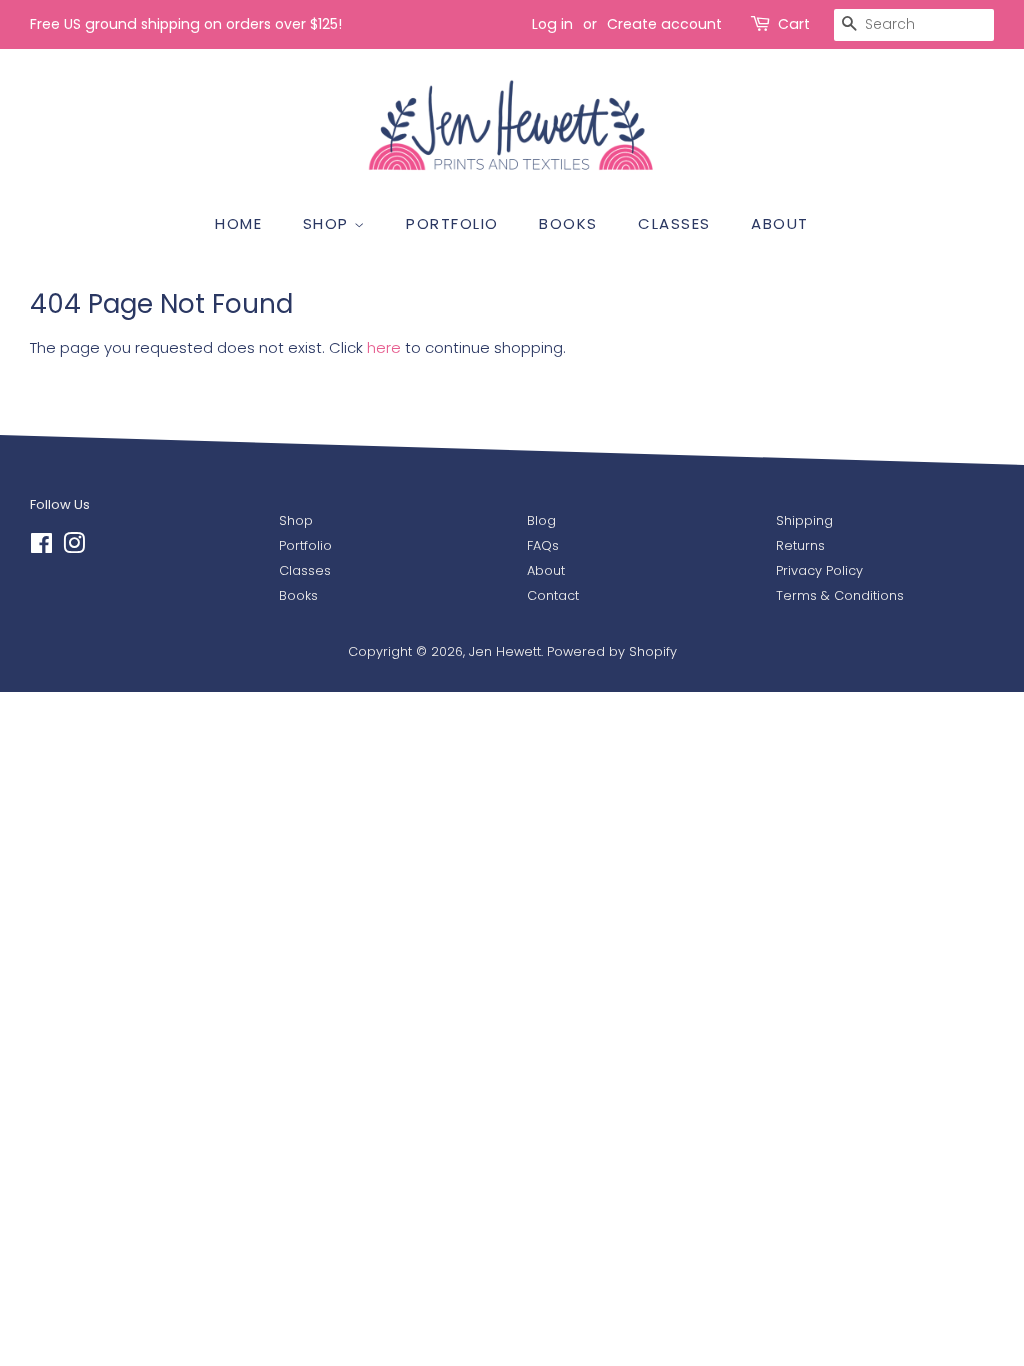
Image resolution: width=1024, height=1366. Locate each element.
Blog (541, 520)
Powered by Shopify (612, 651)
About (546, 570)
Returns (800, 545)
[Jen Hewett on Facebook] (41, 547)
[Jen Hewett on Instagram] (74, 547)
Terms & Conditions (840, 595)
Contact (553, 595)
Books (298, 595)
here (384, 347)
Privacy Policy (819, 570)
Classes (305, 570)
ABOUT (780, 223)
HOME (238, 223)
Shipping (804, 520)
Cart (794, 24)
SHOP (329, 223)
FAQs (543, 545)
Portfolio (305, 545)
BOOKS (568, 223)
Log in (552, 24)
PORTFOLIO (452, 223)
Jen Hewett (505, 651)
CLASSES (674, 223)
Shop (296, 520)
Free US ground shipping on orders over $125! (186, 24)
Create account (664, 24)
